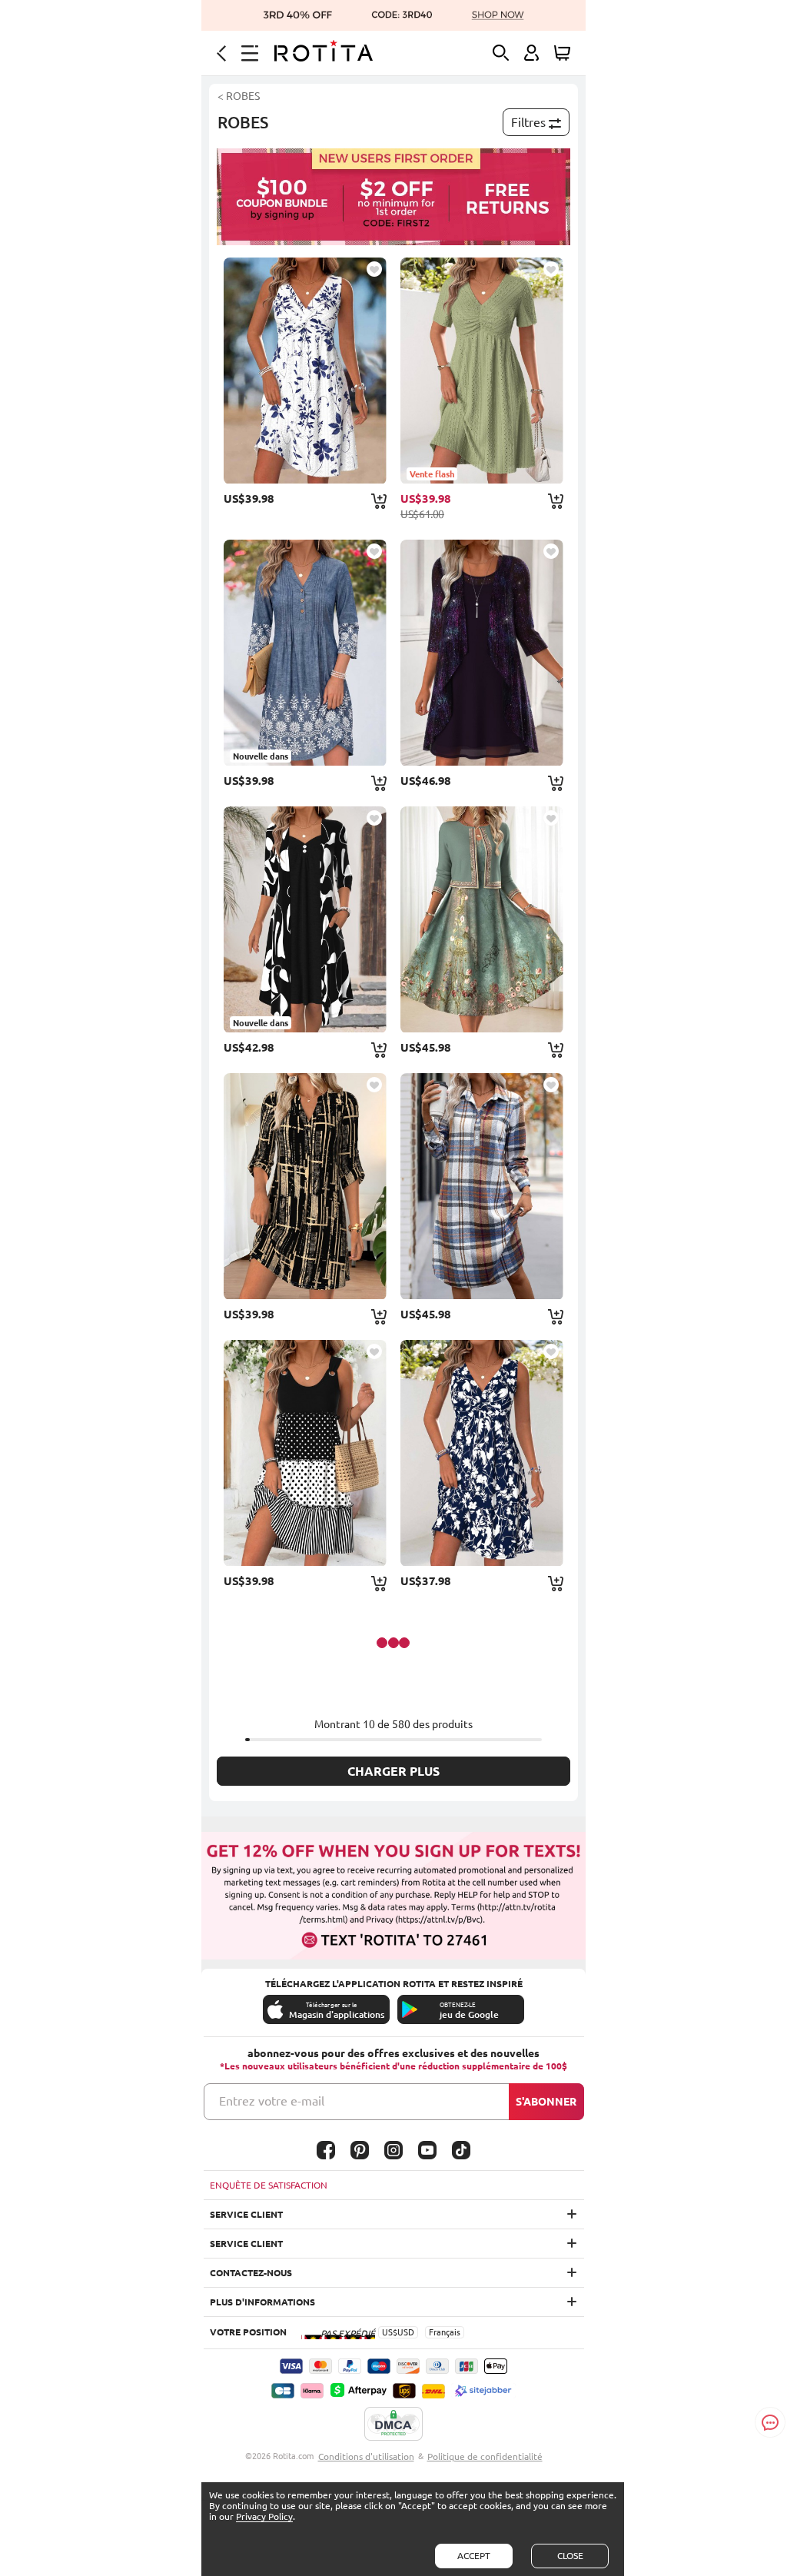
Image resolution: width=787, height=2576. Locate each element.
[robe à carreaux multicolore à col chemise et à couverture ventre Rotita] (482, 1186)
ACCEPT (474, 2556)
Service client (246, 2214)
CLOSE (570, 2556)
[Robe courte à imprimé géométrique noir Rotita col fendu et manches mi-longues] (305, 1186)
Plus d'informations (262, 2302)
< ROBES (239, 96)
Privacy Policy (264, 2516)
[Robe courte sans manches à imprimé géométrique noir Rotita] (305, 1453)
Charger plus (393, 1771)
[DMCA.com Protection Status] (393, 2425)
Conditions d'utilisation (366, 2456)
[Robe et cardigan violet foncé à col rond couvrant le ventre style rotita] (482, 653)
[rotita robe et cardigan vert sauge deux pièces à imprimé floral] (482, 919)
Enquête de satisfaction (269, 2185)
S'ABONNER (546, 2102)
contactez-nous (251, 2273)
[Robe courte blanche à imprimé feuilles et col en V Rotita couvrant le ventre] (305, 371)
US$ (390, 2332)
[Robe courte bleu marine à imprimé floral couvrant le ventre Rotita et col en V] (482, 1453)
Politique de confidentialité (485, 2456)
